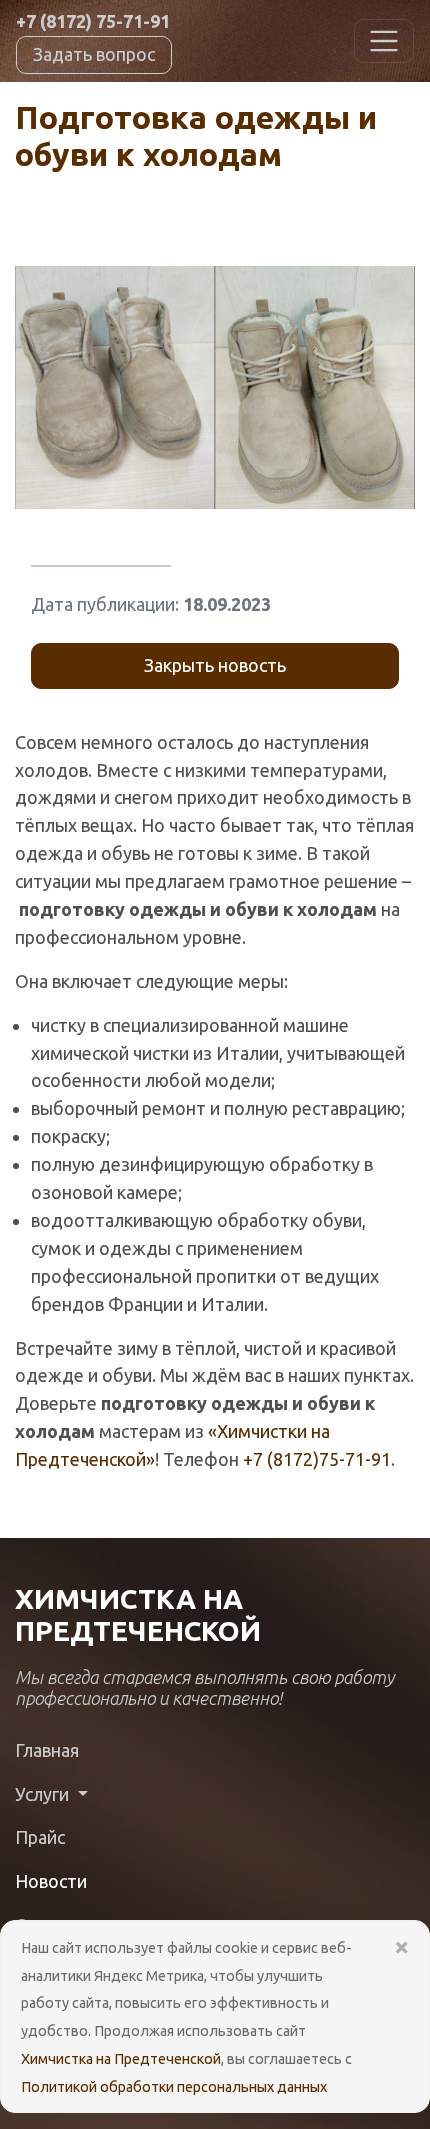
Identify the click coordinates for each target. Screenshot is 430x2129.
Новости (51, 1881)
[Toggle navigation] (384, 41)
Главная (47, 1750)
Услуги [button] (44, 1794)
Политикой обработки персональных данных (174, 2087)
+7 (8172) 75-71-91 (93, 21)
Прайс (40, 1837)
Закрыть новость (215, 665)
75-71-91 (317, 1459)
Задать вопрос (94, 54)
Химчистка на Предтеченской (121, 2059)
